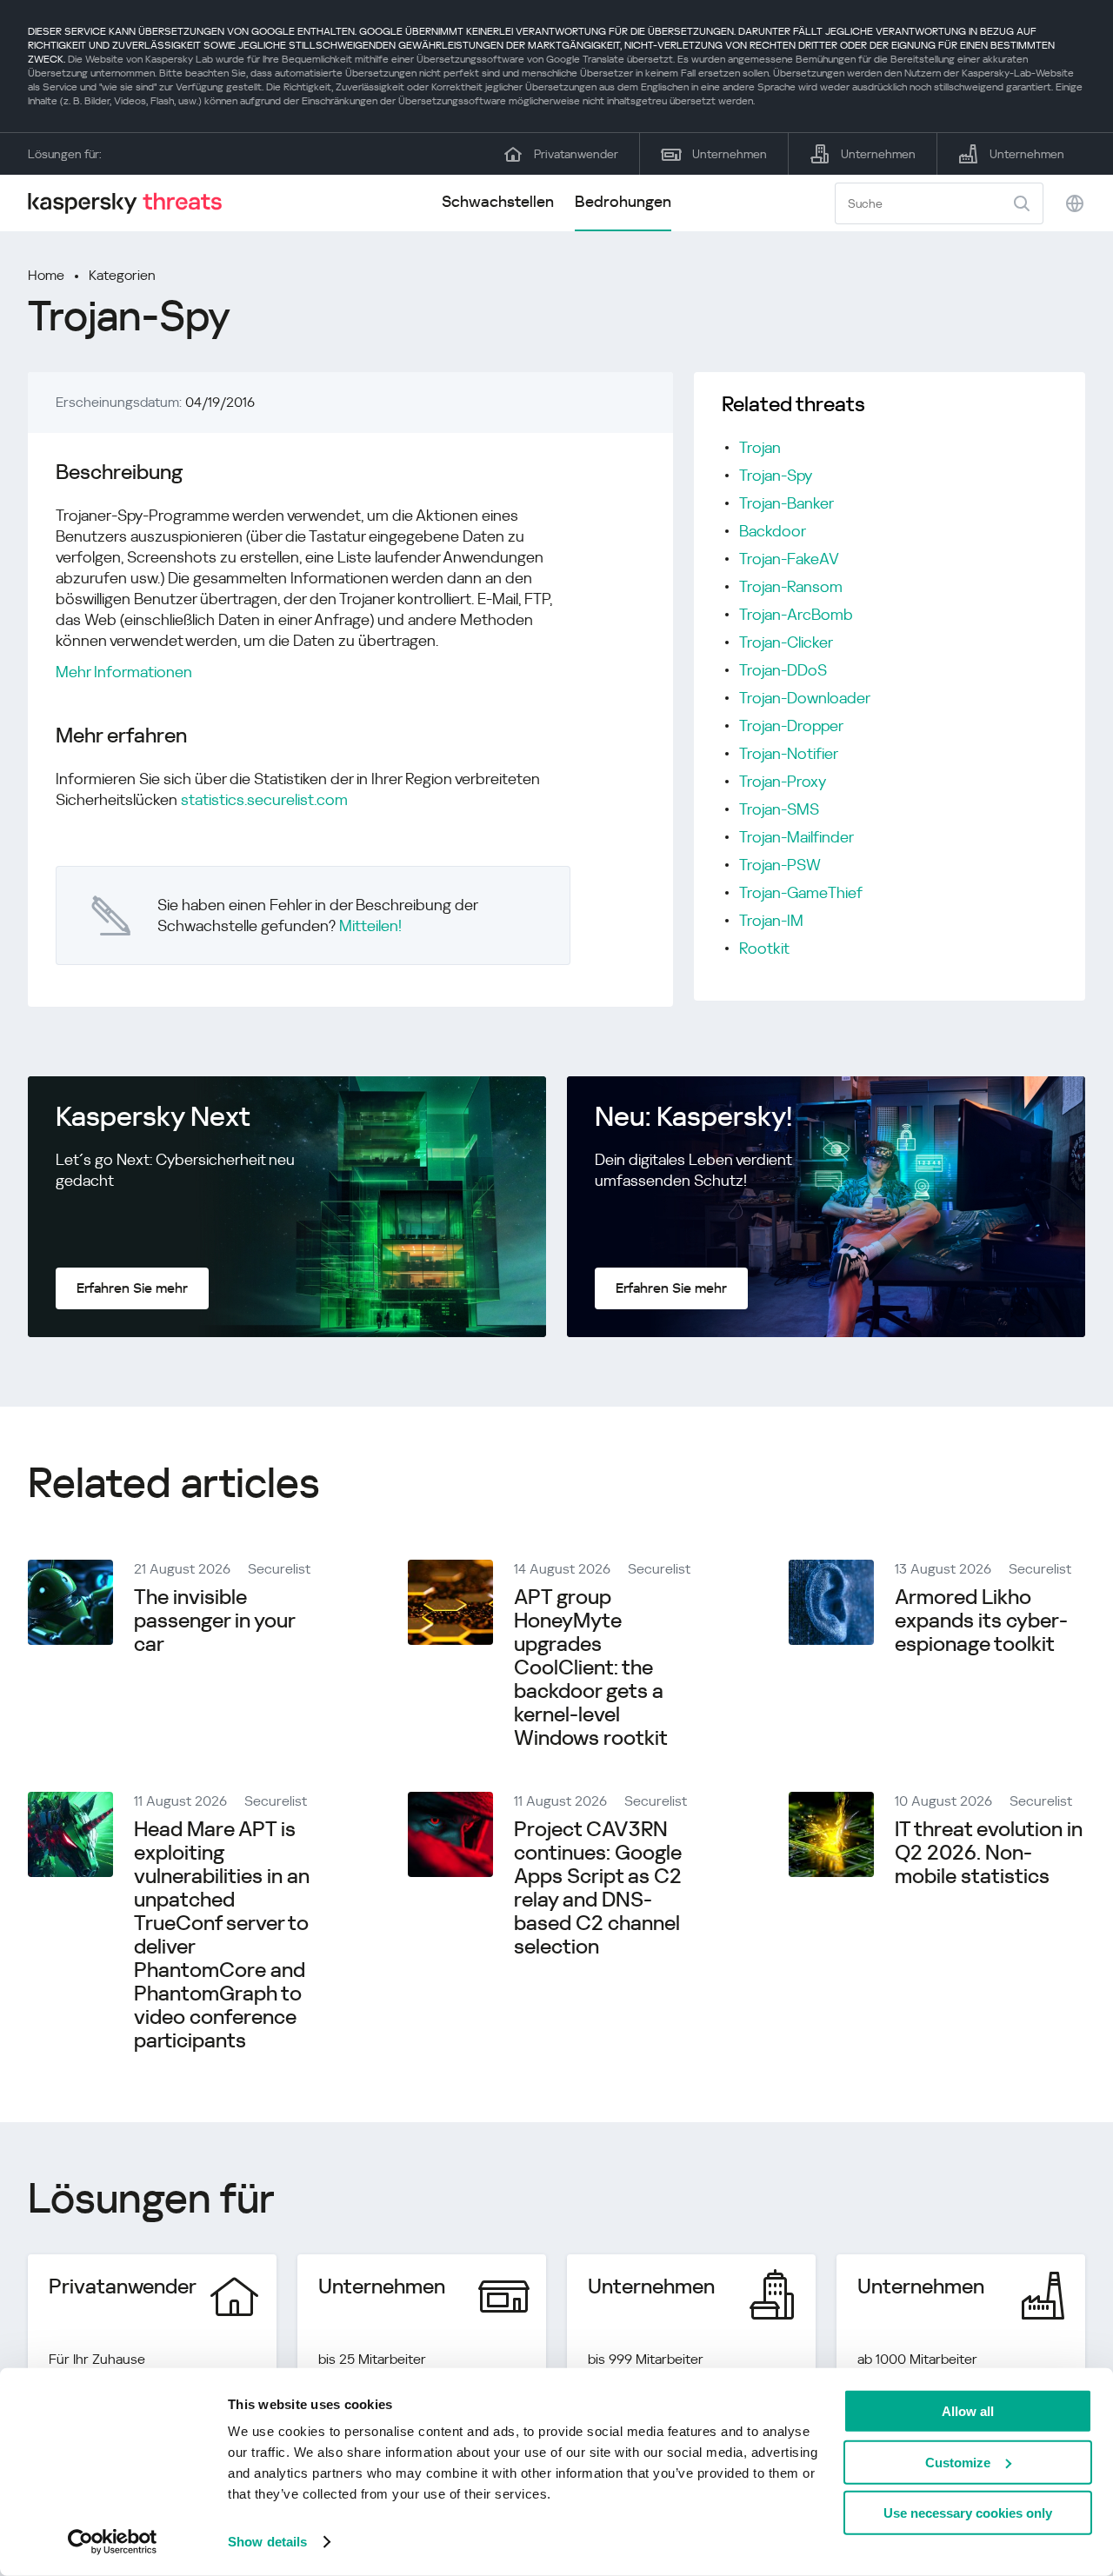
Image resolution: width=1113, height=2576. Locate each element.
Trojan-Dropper (791, 726)
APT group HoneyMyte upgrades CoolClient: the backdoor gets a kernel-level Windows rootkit (591, 1667)
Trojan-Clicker (786, 642)
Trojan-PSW (780, 865)
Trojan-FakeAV (789, 559)
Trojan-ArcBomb (796, 614)
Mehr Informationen (124, 672)
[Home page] (132, 203)
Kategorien (122, 275)
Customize (958, 2462)
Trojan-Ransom (791, 586)
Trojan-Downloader (805, 698)
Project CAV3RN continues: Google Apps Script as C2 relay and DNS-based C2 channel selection (598, 1888)
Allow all (968, 2411)
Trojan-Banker (786, 503)
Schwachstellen (498, 201)
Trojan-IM (771, 920)
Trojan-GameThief (801, 892)
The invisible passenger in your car (214, 1621)
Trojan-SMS (779, 809)
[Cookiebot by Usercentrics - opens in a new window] (113, 2542)
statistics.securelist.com (264, 799)
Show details (267, 2542)
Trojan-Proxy (783, 781)
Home (46, 275)
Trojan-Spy (776, 475)
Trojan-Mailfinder (796, 837)
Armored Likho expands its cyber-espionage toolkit (981, 1621)
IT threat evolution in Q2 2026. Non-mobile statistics (989, 1853)
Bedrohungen (623, 201)
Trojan (760, 447)
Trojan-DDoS (783, 670)
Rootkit (764, 948)
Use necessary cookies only (968, 2513)
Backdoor (773, 531)
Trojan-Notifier (789, 753)
